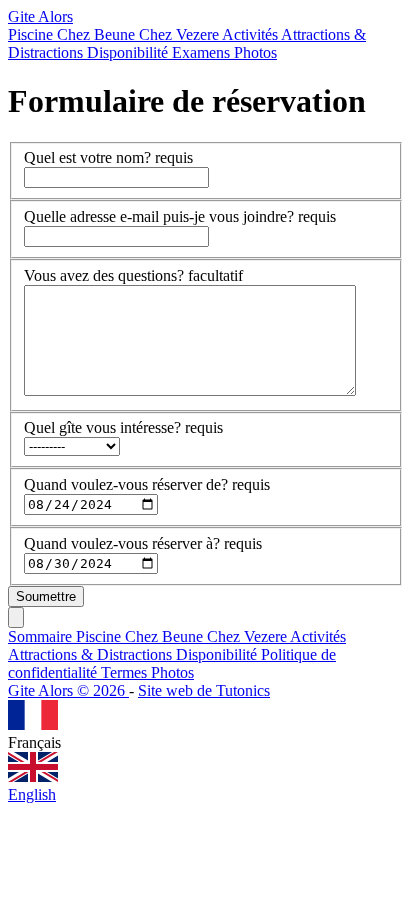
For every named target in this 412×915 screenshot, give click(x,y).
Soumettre (46, 596)
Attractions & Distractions (92, 654)
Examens (203, 52)
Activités (251, 34)
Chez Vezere (180, 34)
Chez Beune (98, 34)
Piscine (32, 34)
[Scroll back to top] (16, 617)
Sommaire (42, 636)
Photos (255, 52)
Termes (126, 672)
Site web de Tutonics (204, 690)
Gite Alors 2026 (68, 690)
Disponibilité (129, 52)
